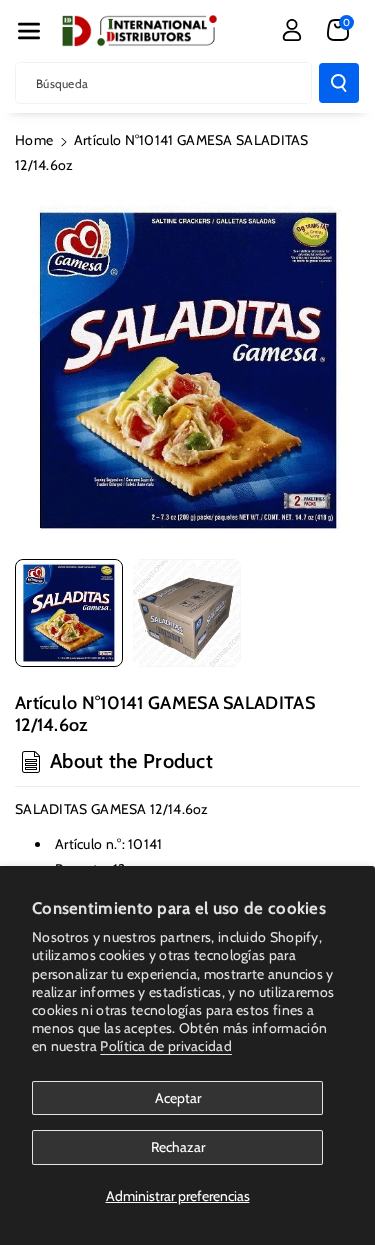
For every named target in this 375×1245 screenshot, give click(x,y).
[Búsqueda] (339, 83)
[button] (29, 31)
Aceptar (178, 1098)
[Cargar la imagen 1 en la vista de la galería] (69, 613)
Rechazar (178, 1147)
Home (34, 140)
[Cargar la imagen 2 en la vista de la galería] (187, 613)
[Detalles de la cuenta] (292, 30)
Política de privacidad (166, 1046)
